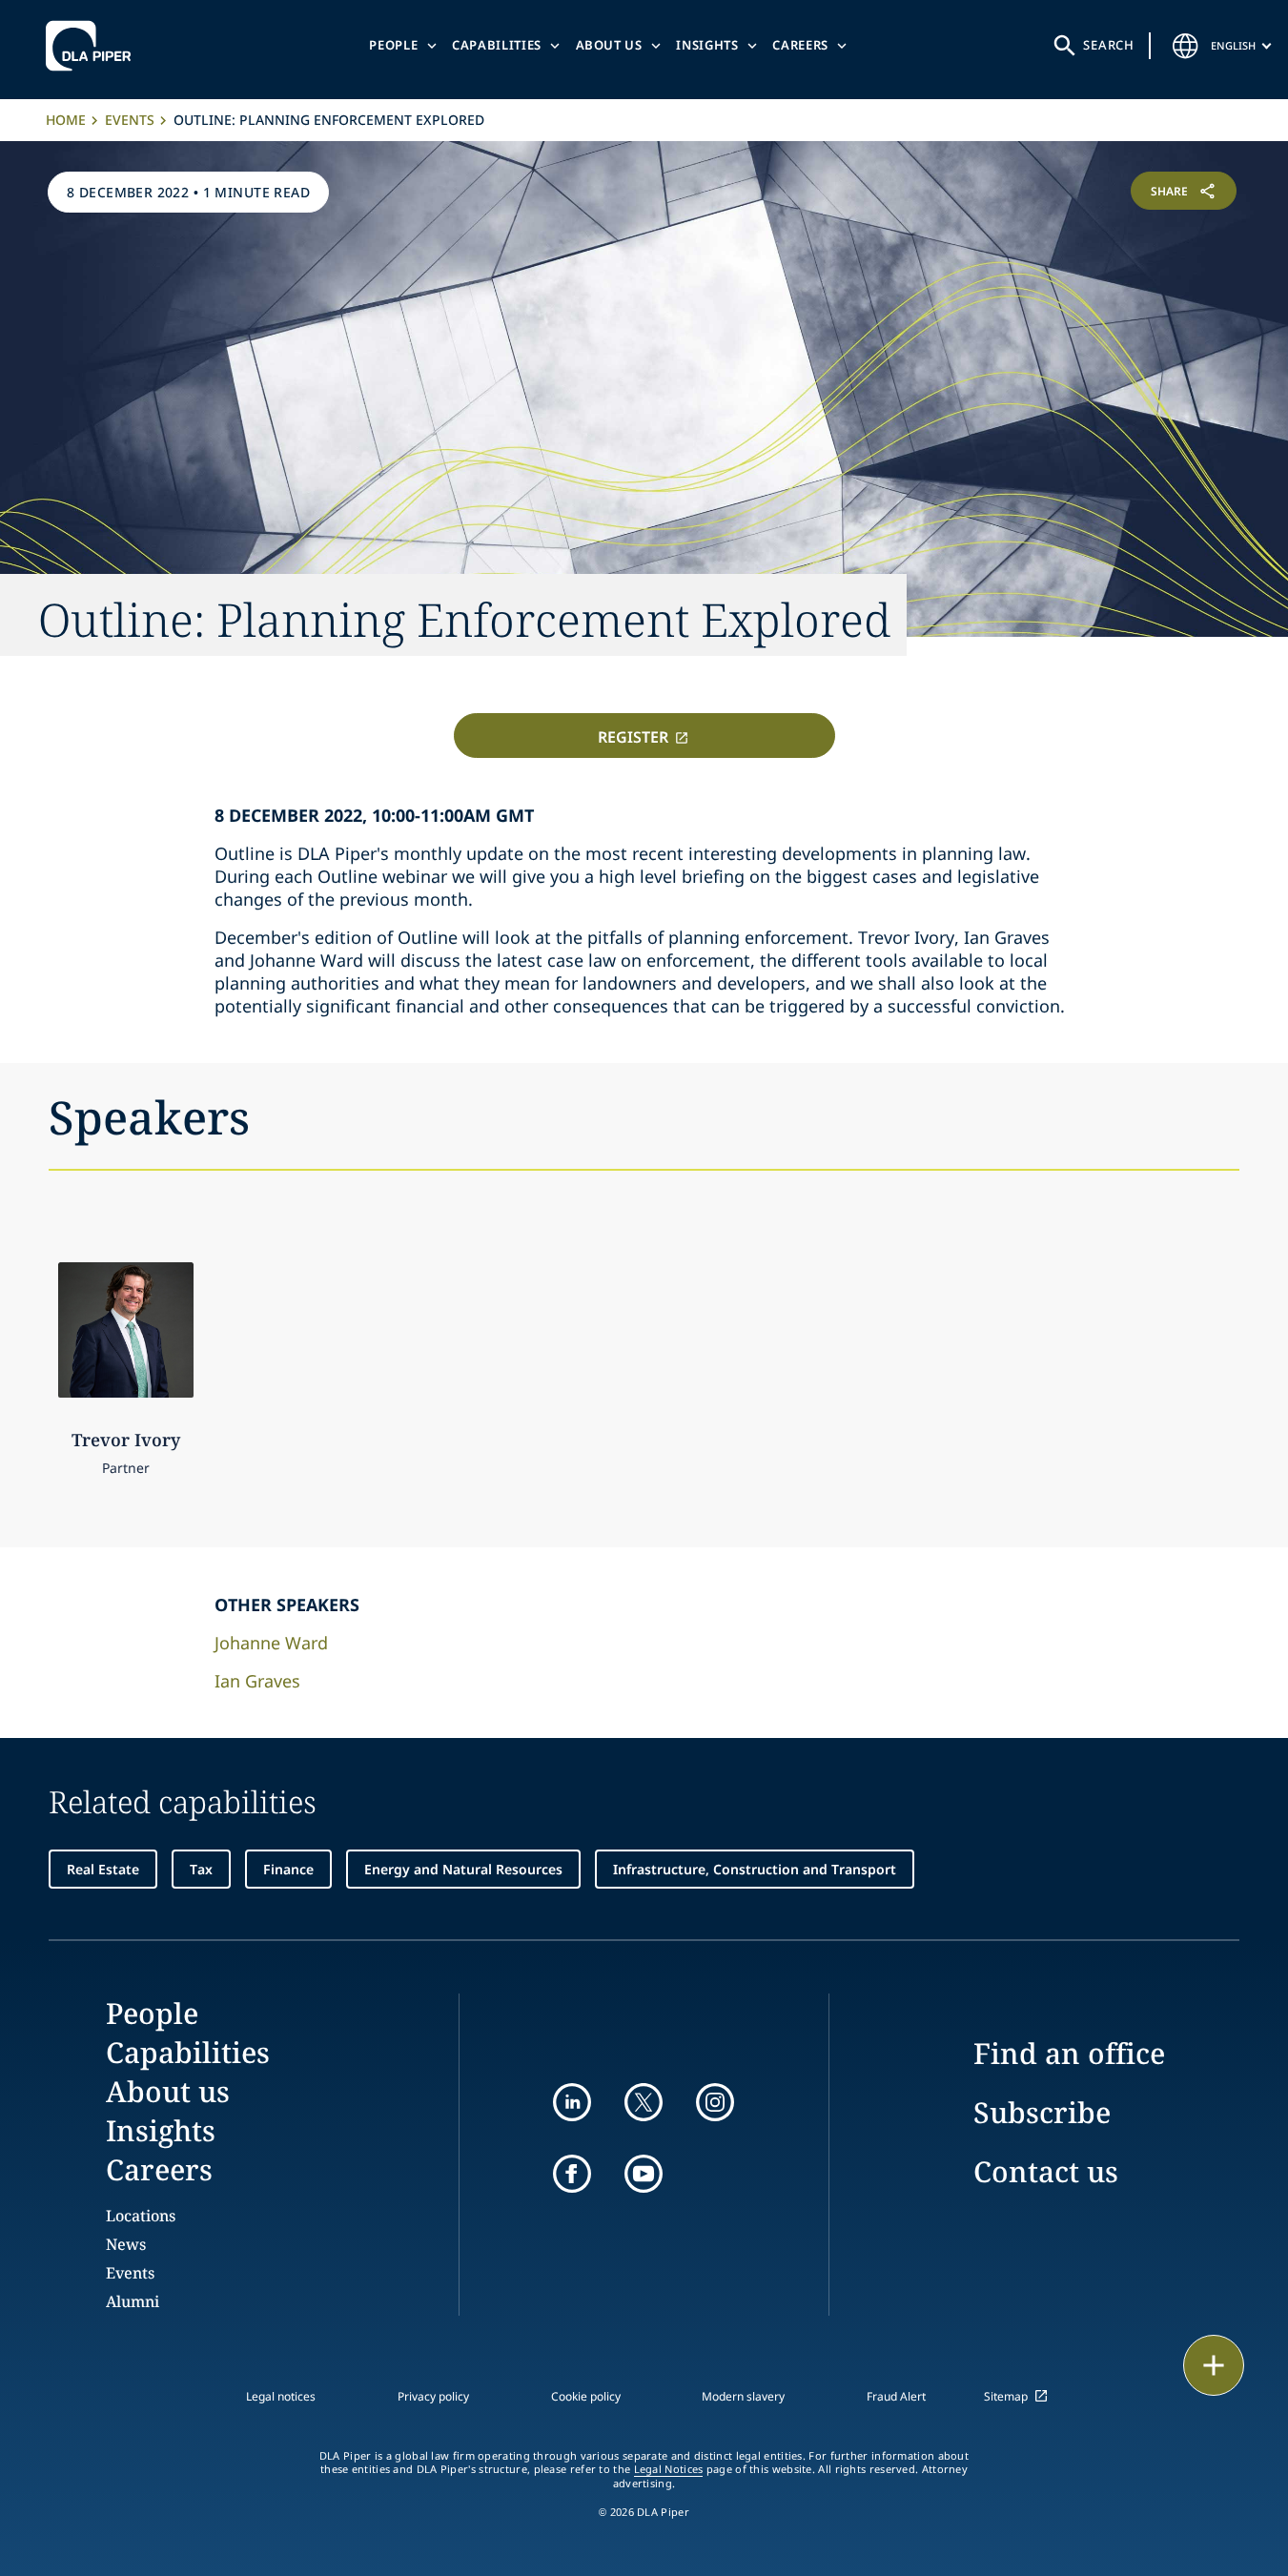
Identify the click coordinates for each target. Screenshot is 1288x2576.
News (126, 2244)
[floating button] (1214, 2365)
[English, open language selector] (1186, 46)
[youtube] (644, 2174)
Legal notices (281, 2396)
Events (130, 120)
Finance (288, 1869)
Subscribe (1042, 2112)
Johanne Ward (271, 1643)
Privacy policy (433, 2396)
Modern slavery (743, 2396)
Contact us (1046, 2171)
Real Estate (103, 1869)
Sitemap (1006, 2396)
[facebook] (572, 2174)
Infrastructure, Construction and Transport (755, 1869)
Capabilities (497, 45)
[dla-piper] (93, 46)
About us (609, 45)
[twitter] (644, 2102)
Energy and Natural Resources (463, 1869)
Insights (707, 45)
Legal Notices (669, 2469)
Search (1109, 45)
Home (66, 120)
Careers (800, 45)
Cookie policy (586, 2396)
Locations (141, 2216)
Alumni (133, 2301)
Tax (201, 1869)
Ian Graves (257, 1681)
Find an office (1069, 2053)
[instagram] (715, 2102)
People (393, 45)
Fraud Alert (896, 2396)
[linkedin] (572, 2102)
